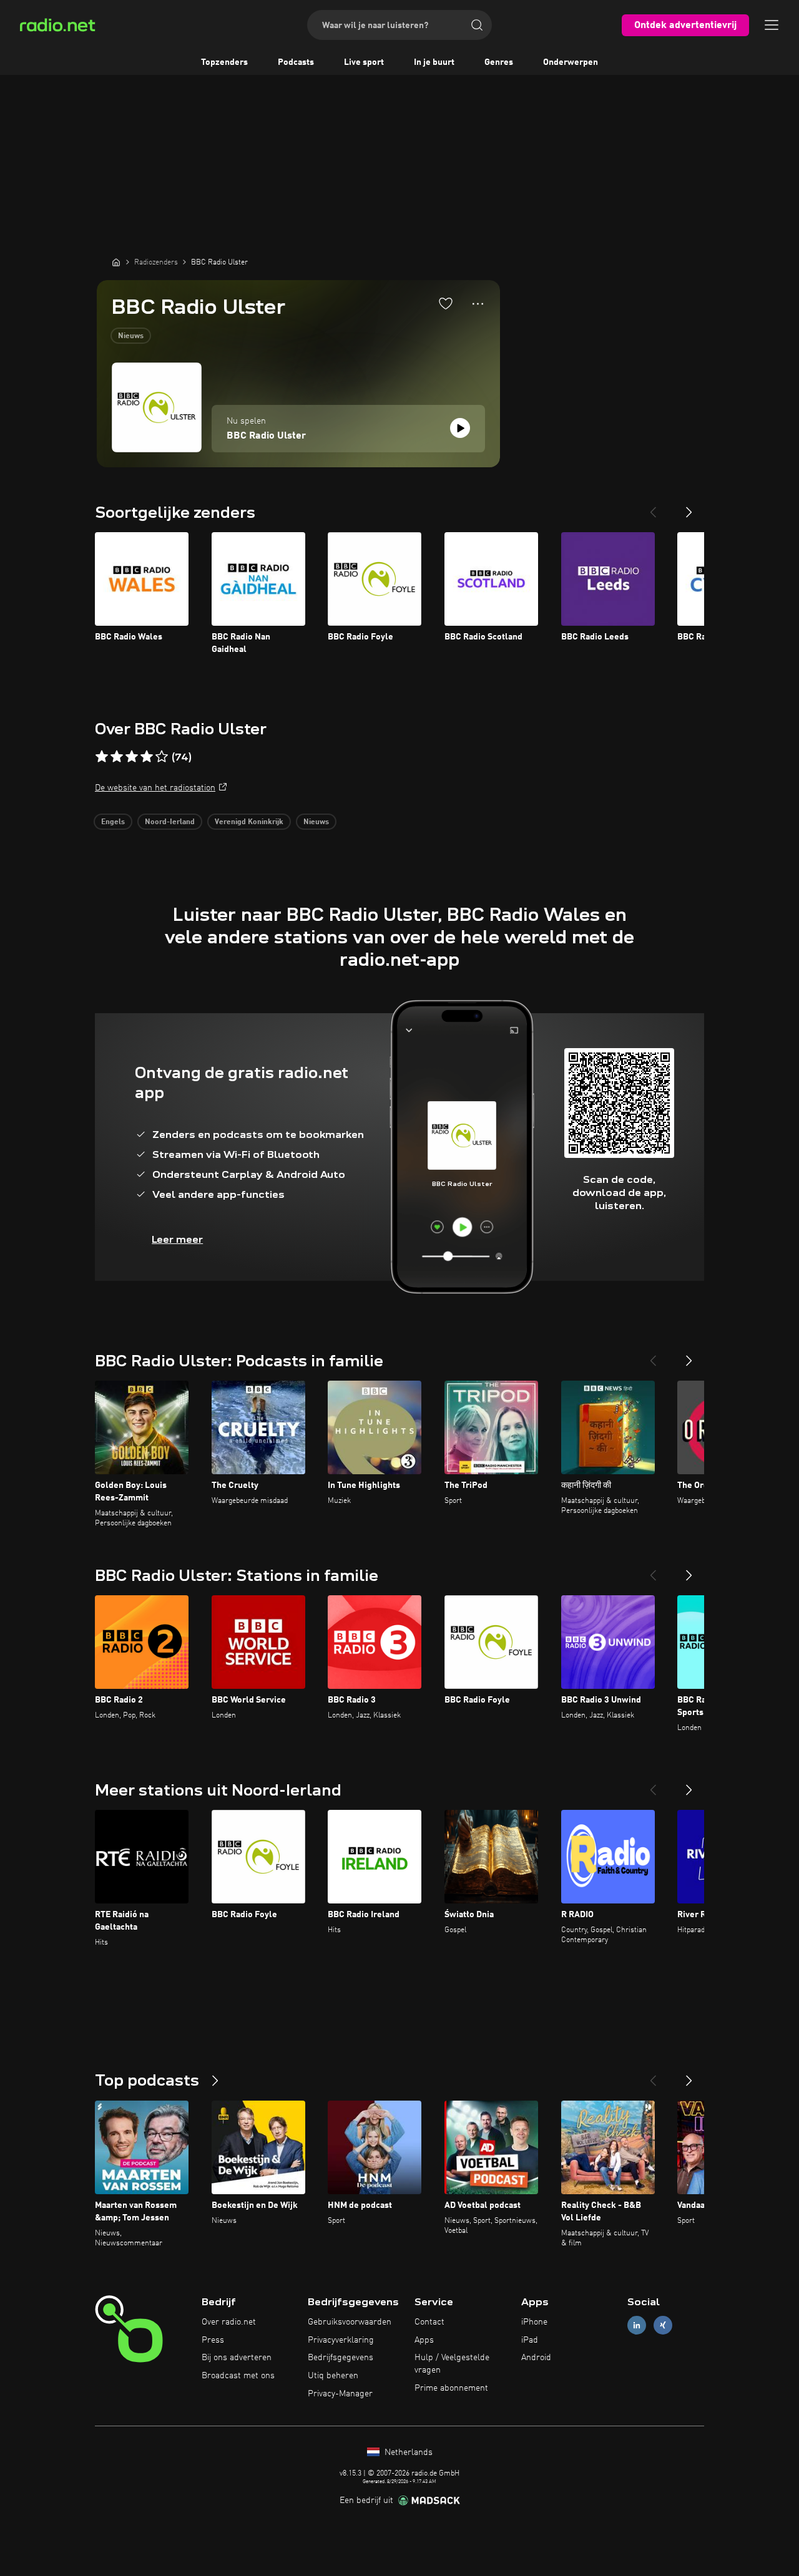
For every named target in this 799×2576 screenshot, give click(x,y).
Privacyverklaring (341, 2340)
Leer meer (177, 1239)
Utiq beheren (333, 2376)
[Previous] (653, 507)
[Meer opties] (478, 304)
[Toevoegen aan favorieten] (446, 303)
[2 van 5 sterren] (117, 757)
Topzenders (224, 62)
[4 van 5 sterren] (147, 757)
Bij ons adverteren (237, 2358)
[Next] (689, 507)
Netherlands (407, 2452)
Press (213, 2340)
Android (536, 2358)
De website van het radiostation (155, 788)
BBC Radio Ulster (266, 436)
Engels (113, 822)
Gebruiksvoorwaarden (350, 2322)
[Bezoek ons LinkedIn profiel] (637, 2325)
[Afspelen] (460, 428)
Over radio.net (229, 2322)
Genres (499, 62)
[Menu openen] (772, 25)
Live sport (364, 62)
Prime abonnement (451, 2388)
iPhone (534, 2322)
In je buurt (434, 62)
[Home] (116, 262)
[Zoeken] (477, 25)
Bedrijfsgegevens (341, 2358)
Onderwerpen (571, 62)
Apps (424, 2340)
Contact (429, 2322)
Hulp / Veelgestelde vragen (452, 2364)
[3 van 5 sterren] (132, 757)
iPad (530, 2340)
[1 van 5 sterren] (102, 757)
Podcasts (296, 62)
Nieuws (131, 336)
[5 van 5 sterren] (162, 757)
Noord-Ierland (170, 822)
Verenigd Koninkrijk (249, 822)
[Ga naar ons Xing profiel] (663, 2325)
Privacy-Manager (340, 2394)
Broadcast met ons (238, 2376)
